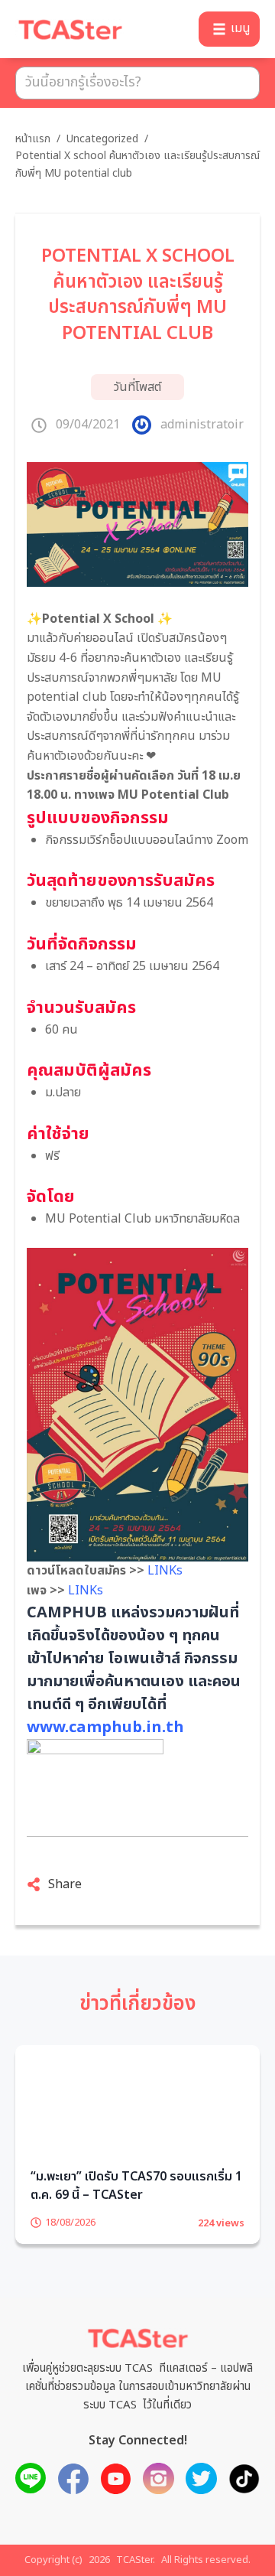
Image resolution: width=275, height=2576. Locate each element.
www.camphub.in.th (105, 1728)
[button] (229, 29)
